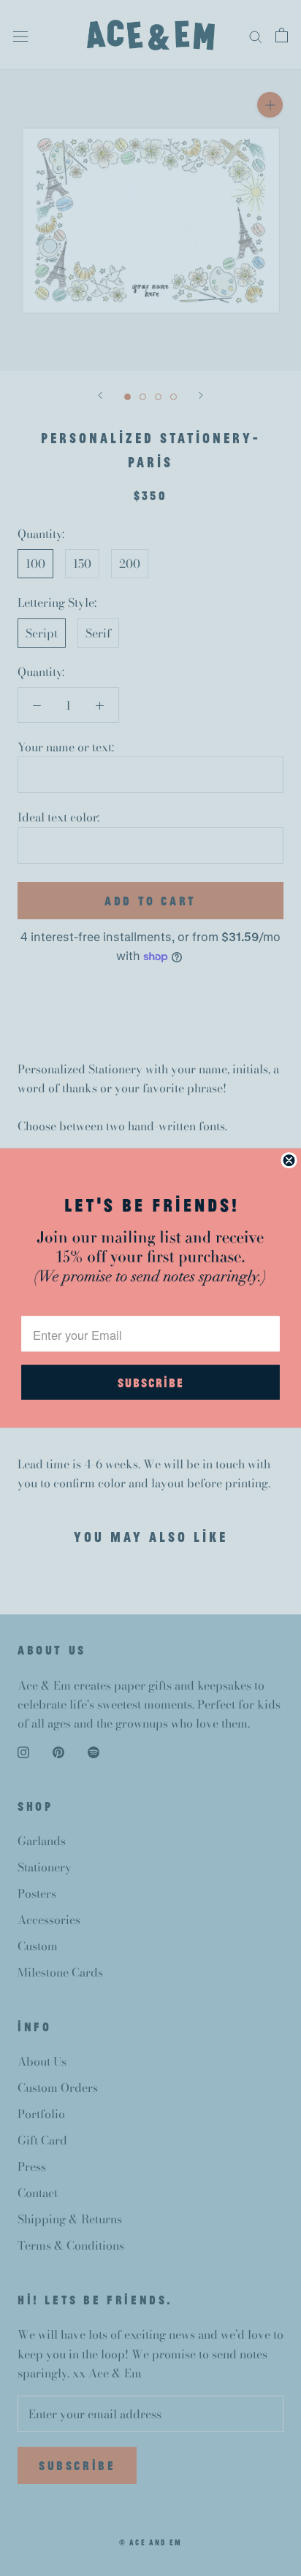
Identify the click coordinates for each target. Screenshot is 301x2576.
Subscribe (150, 1382)
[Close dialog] (289, 1160)
